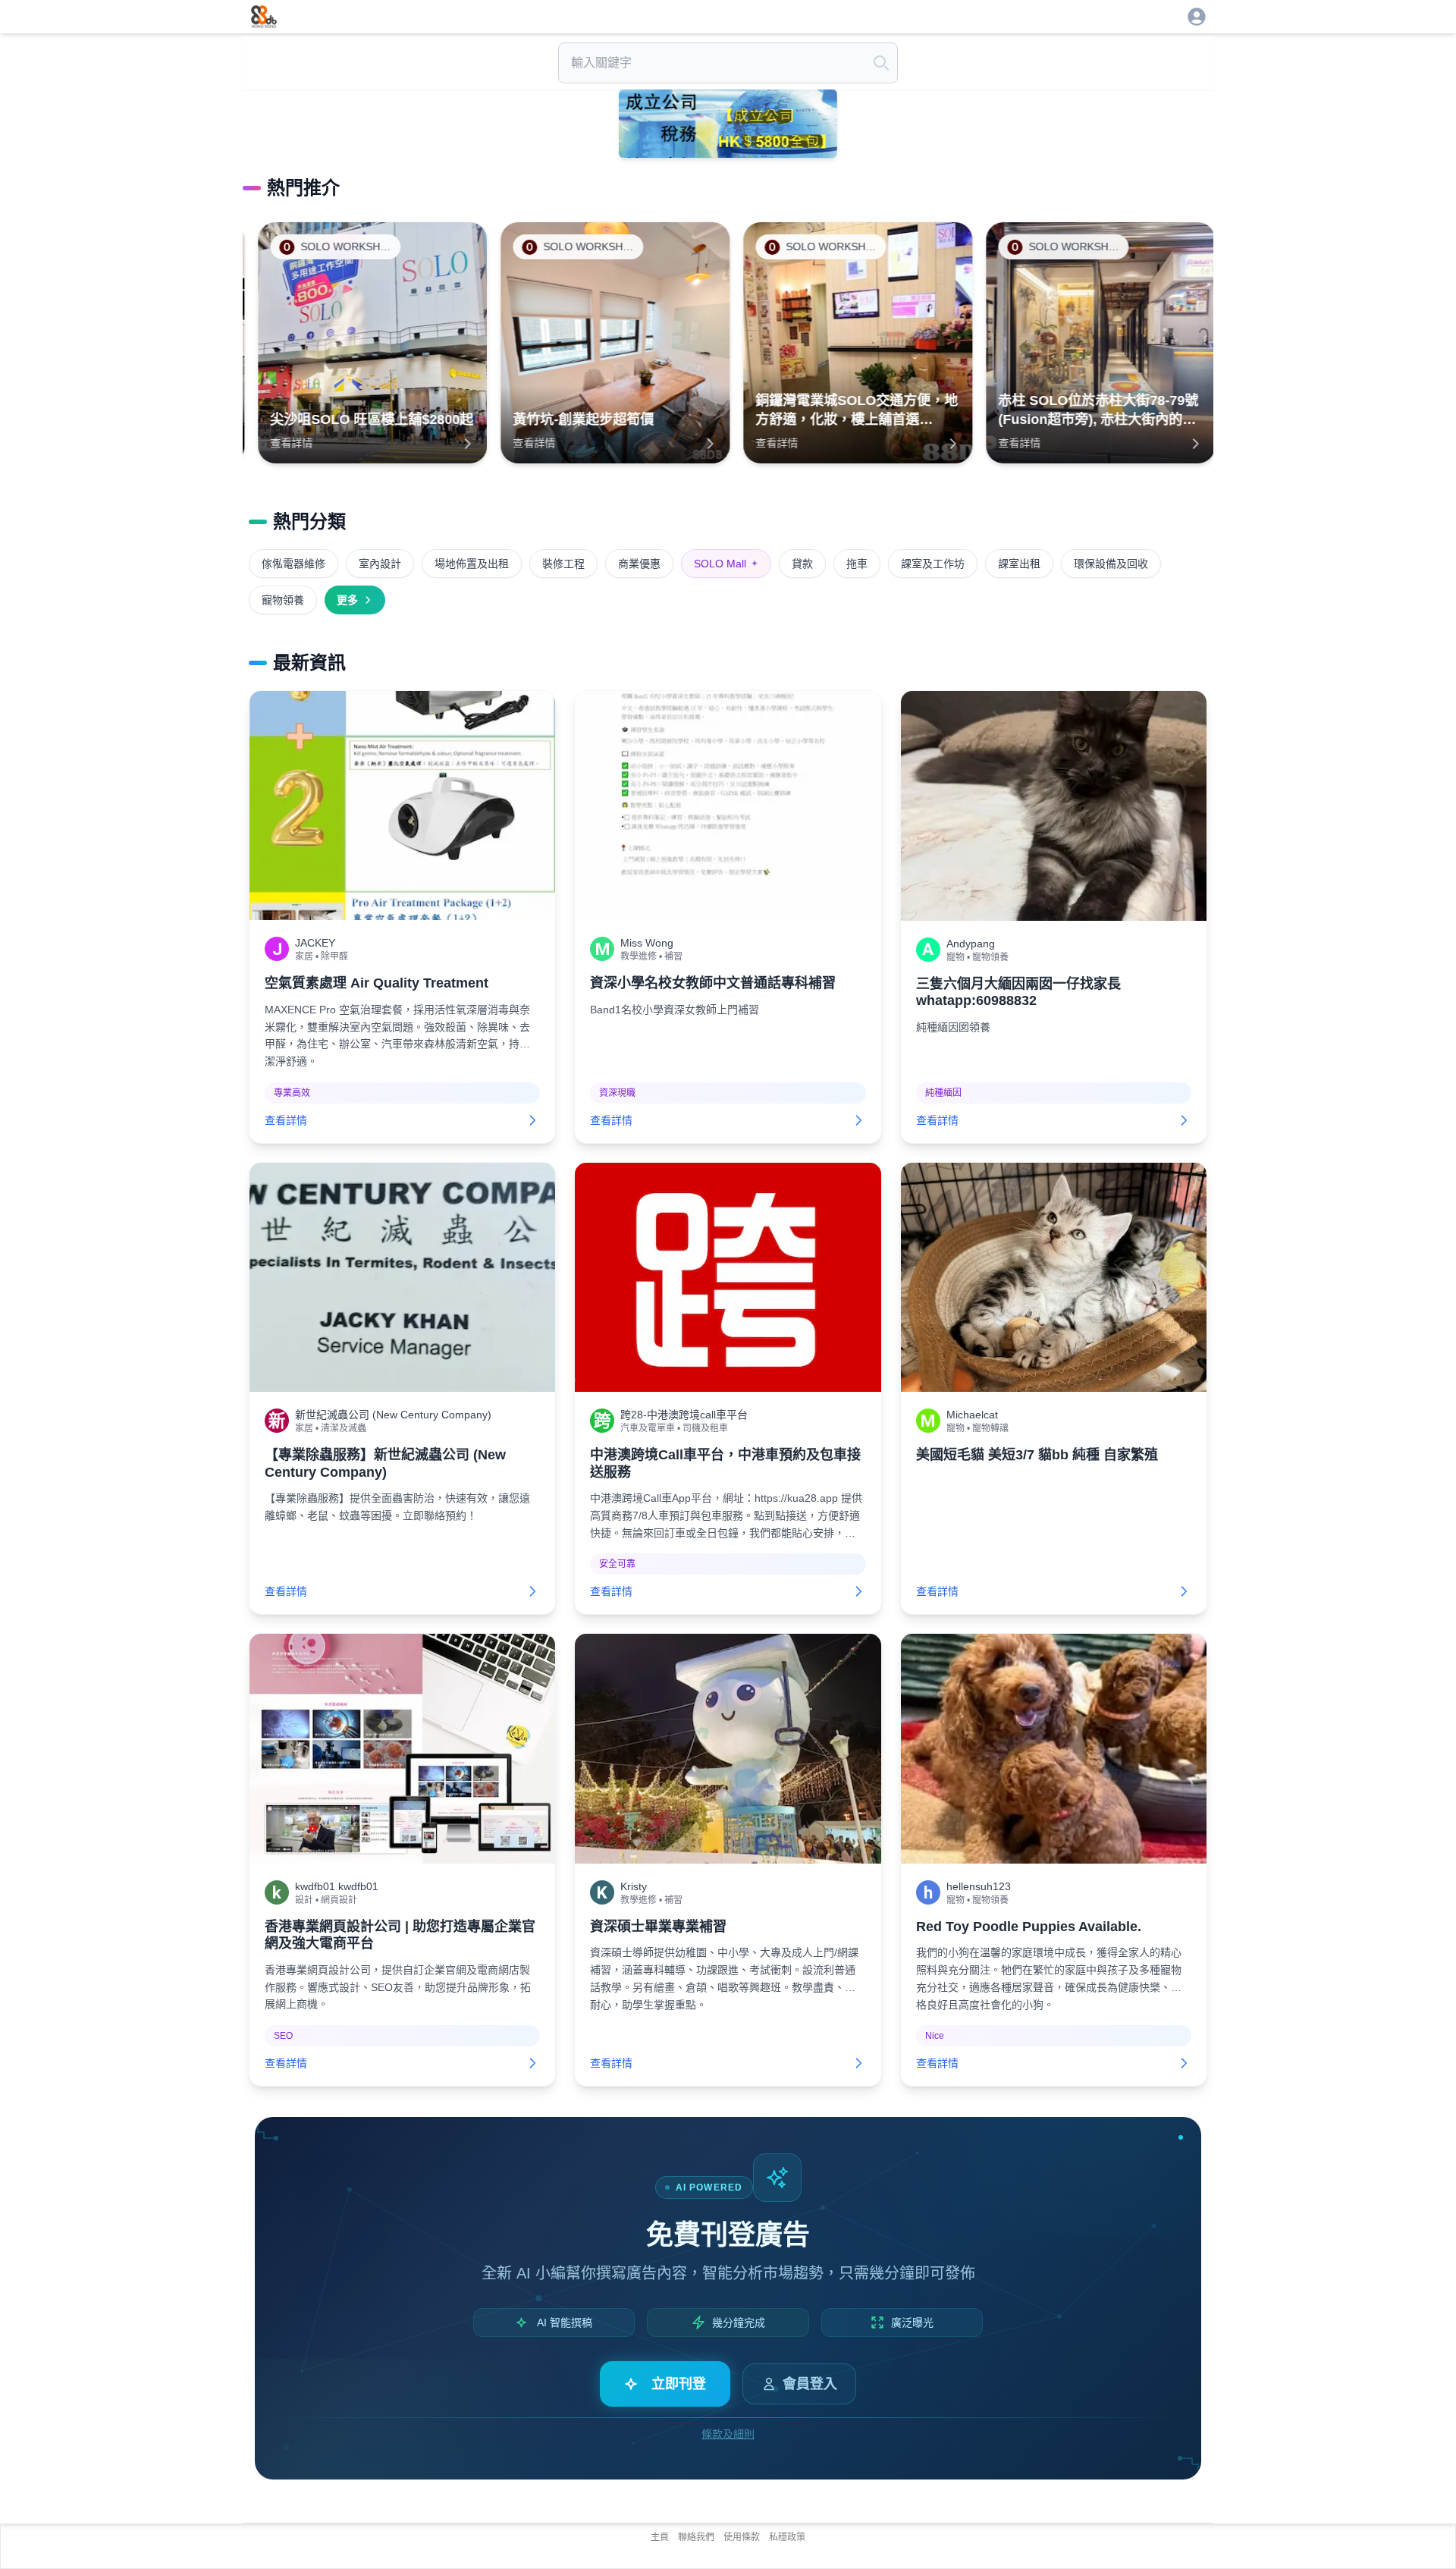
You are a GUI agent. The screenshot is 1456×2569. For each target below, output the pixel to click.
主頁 (660, 2537)
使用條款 (742, 2537)
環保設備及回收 (1111, 564)
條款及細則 (728, 2434)
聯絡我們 (696, 2537)
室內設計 (380, 564)
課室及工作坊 (933, 564)
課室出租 (1019, 564)
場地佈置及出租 (472, 564)
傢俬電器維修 (293, 564)
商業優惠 (639, 564)
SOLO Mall (726, 564)
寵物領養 (283, 600)
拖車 (857, 564)
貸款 (802, 564)
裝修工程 (563, 564)
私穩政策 (787, 2537)
